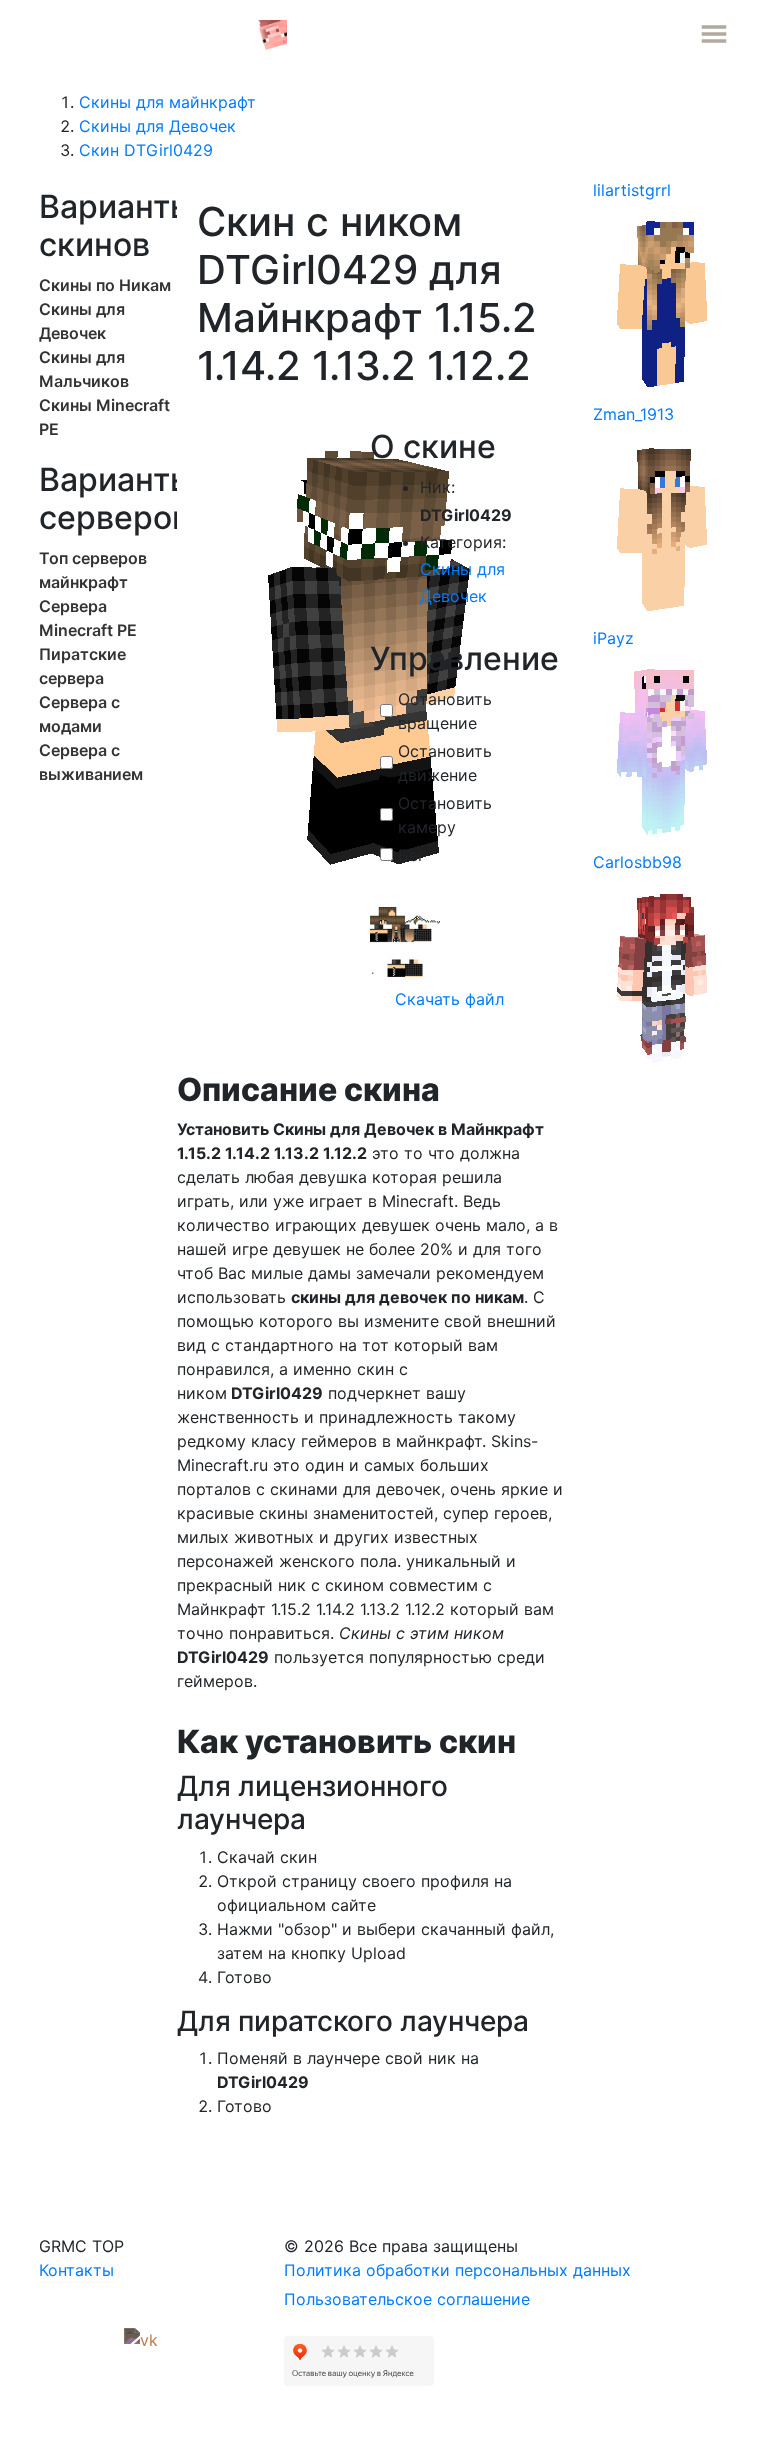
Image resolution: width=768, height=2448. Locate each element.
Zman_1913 (633, 414)
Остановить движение (445, 763)
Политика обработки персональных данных (457, 2270)
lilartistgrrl (632, 190)
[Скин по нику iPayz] (663, 750)
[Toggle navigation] (714, 34)
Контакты (76, 2270)
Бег (411, 855)
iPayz (613, 638)
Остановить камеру (445, 815)
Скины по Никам (105, 285)
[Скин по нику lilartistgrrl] (663, 302)
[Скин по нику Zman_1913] (663, 526)
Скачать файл (447, 999)
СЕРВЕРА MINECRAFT (148, 33)
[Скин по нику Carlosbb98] (663, 974)
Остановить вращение (445, 711)
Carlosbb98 (637, 862)
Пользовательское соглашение (407, 2299)
